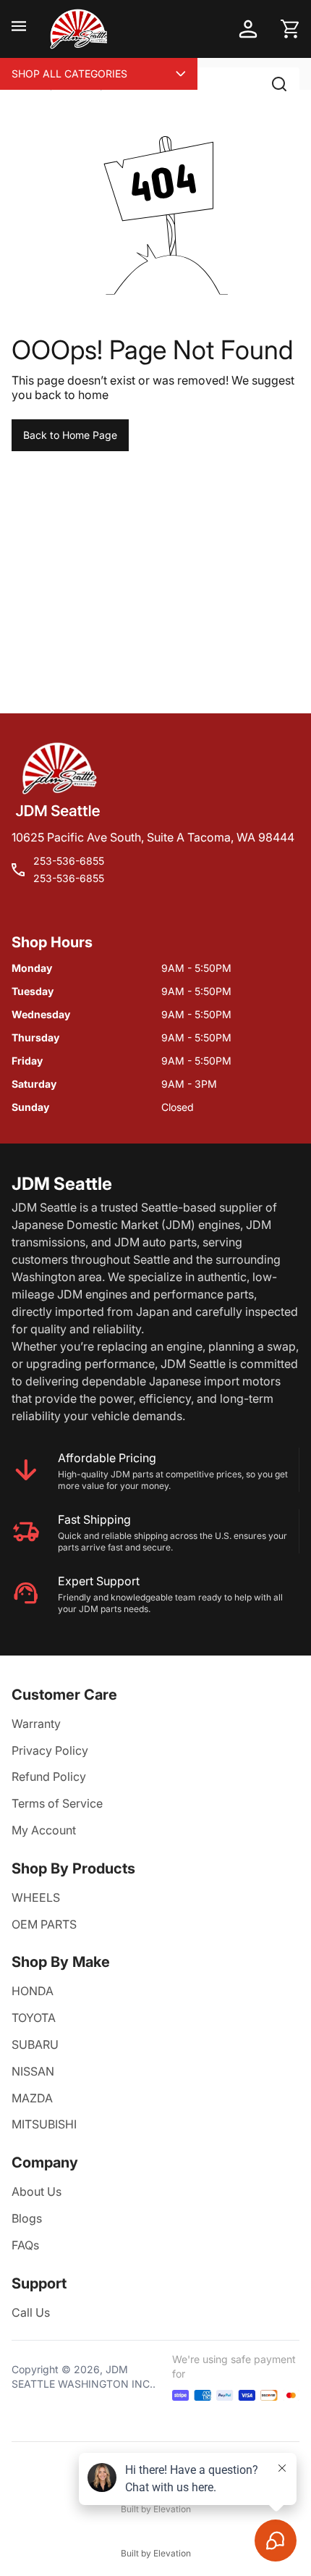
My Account (44, 1830)
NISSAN (33, 2071)
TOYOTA (34, 2018)
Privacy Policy (50, 1750)
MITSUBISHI (44, 2124)
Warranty (36, 1724)
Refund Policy (49, 1776)
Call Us (31, 2312)
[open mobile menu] (19, 29)
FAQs (25, 2245)
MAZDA (32, 2098)
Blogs (27, 2218)
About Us (37, 2191)
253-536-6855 (69, 861)
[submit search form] (279, 84)
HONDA (33, 1991)
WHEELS (36, 1897)
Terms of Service (57, 1803)
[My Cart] (290, 29)
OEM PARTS (44, 1924)
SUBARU (35, 2044)
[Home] (78, 29)
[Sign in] (248, 29)
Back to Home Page (70, 435)
